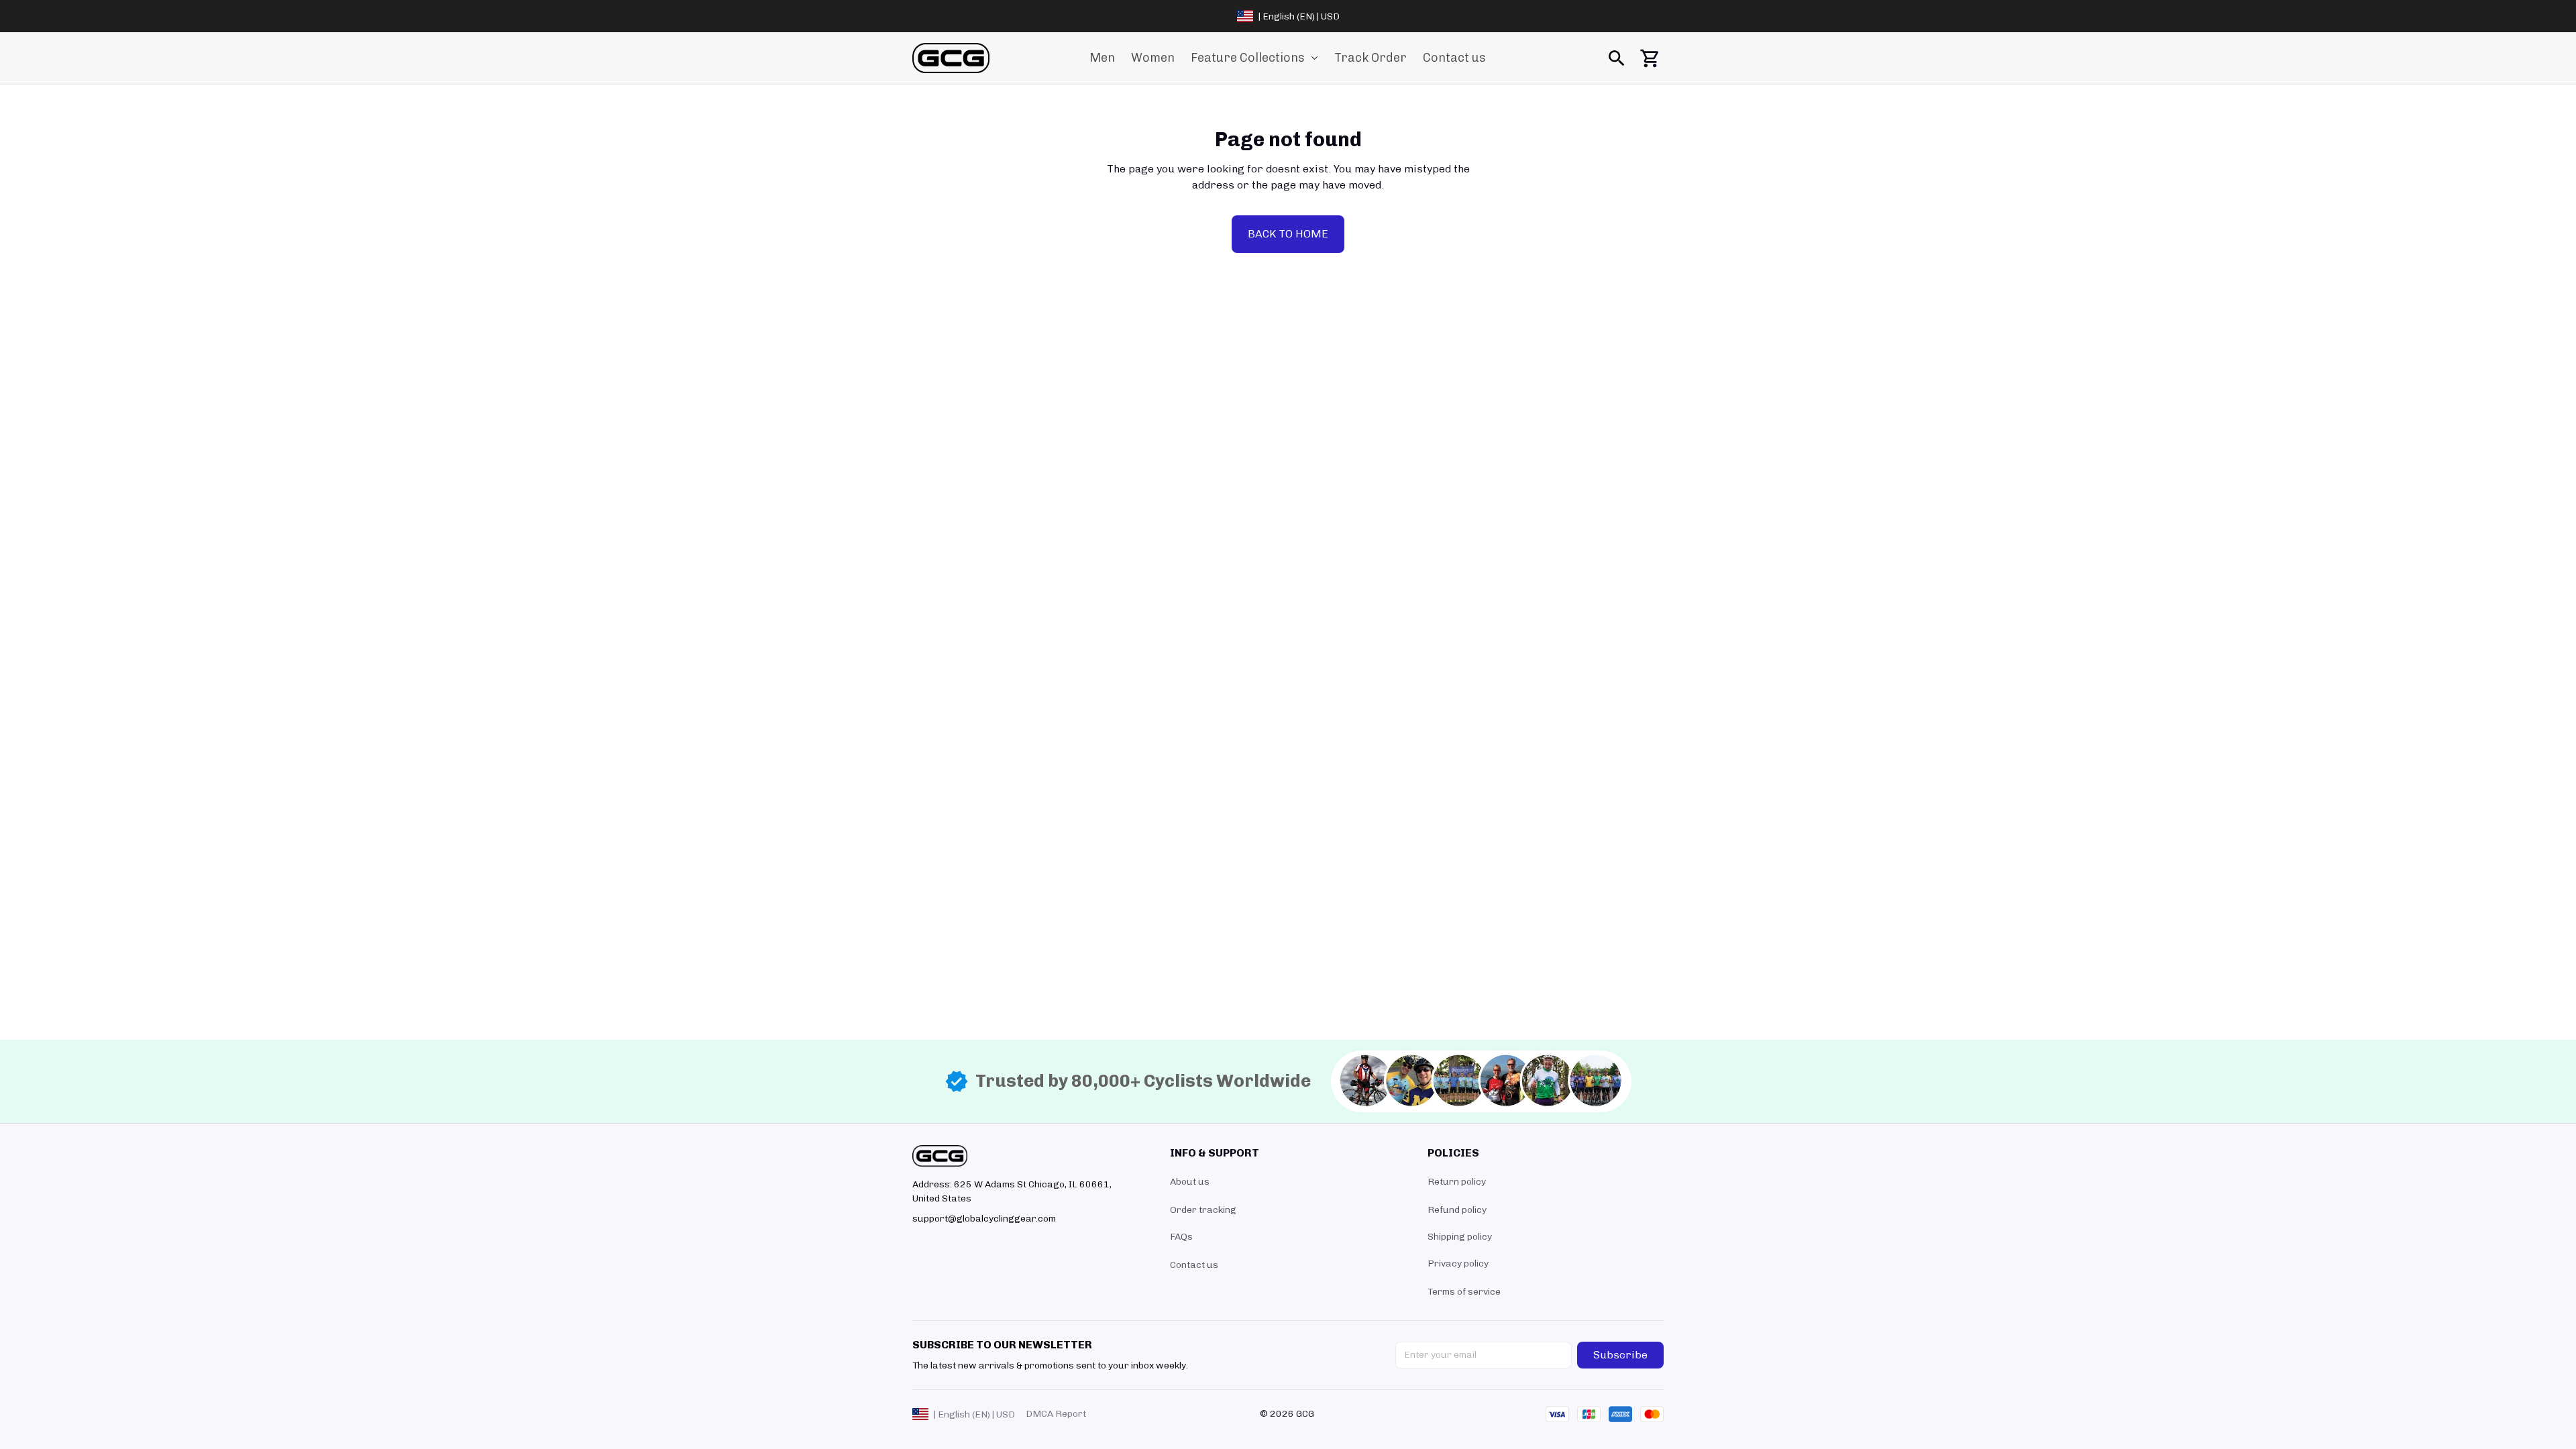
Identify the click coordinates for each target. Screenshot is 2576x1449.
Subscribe (1620, 1355)
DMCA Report (1056, 1414)
